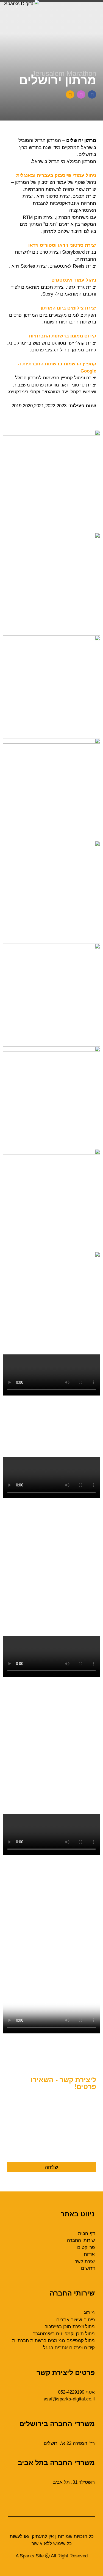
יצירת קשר (85, 2261)
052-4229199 (71, 2392)
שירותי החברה (81, 2240)
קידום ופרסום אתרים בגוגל (69, 2348)
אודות (89, 2254)
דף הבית (86, 2233)
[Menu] (51, 1)
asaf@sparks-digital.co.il (69, 2399)
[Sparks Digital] (22, 4)
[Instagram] (81, 94)
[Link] (70, 94)
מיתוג (89, 2313)
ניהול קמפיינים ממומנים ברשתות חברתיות (53, 2341)
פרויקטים (86, 2247)
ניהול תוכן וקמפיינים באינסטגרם (64, 2334)
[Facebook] (92, 94)
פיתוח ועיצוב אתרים (76, 2320)
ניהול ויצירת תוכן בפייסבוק (70, 2327)
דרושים (88, 2268)
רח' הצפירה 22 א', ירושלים (69, 2443)
